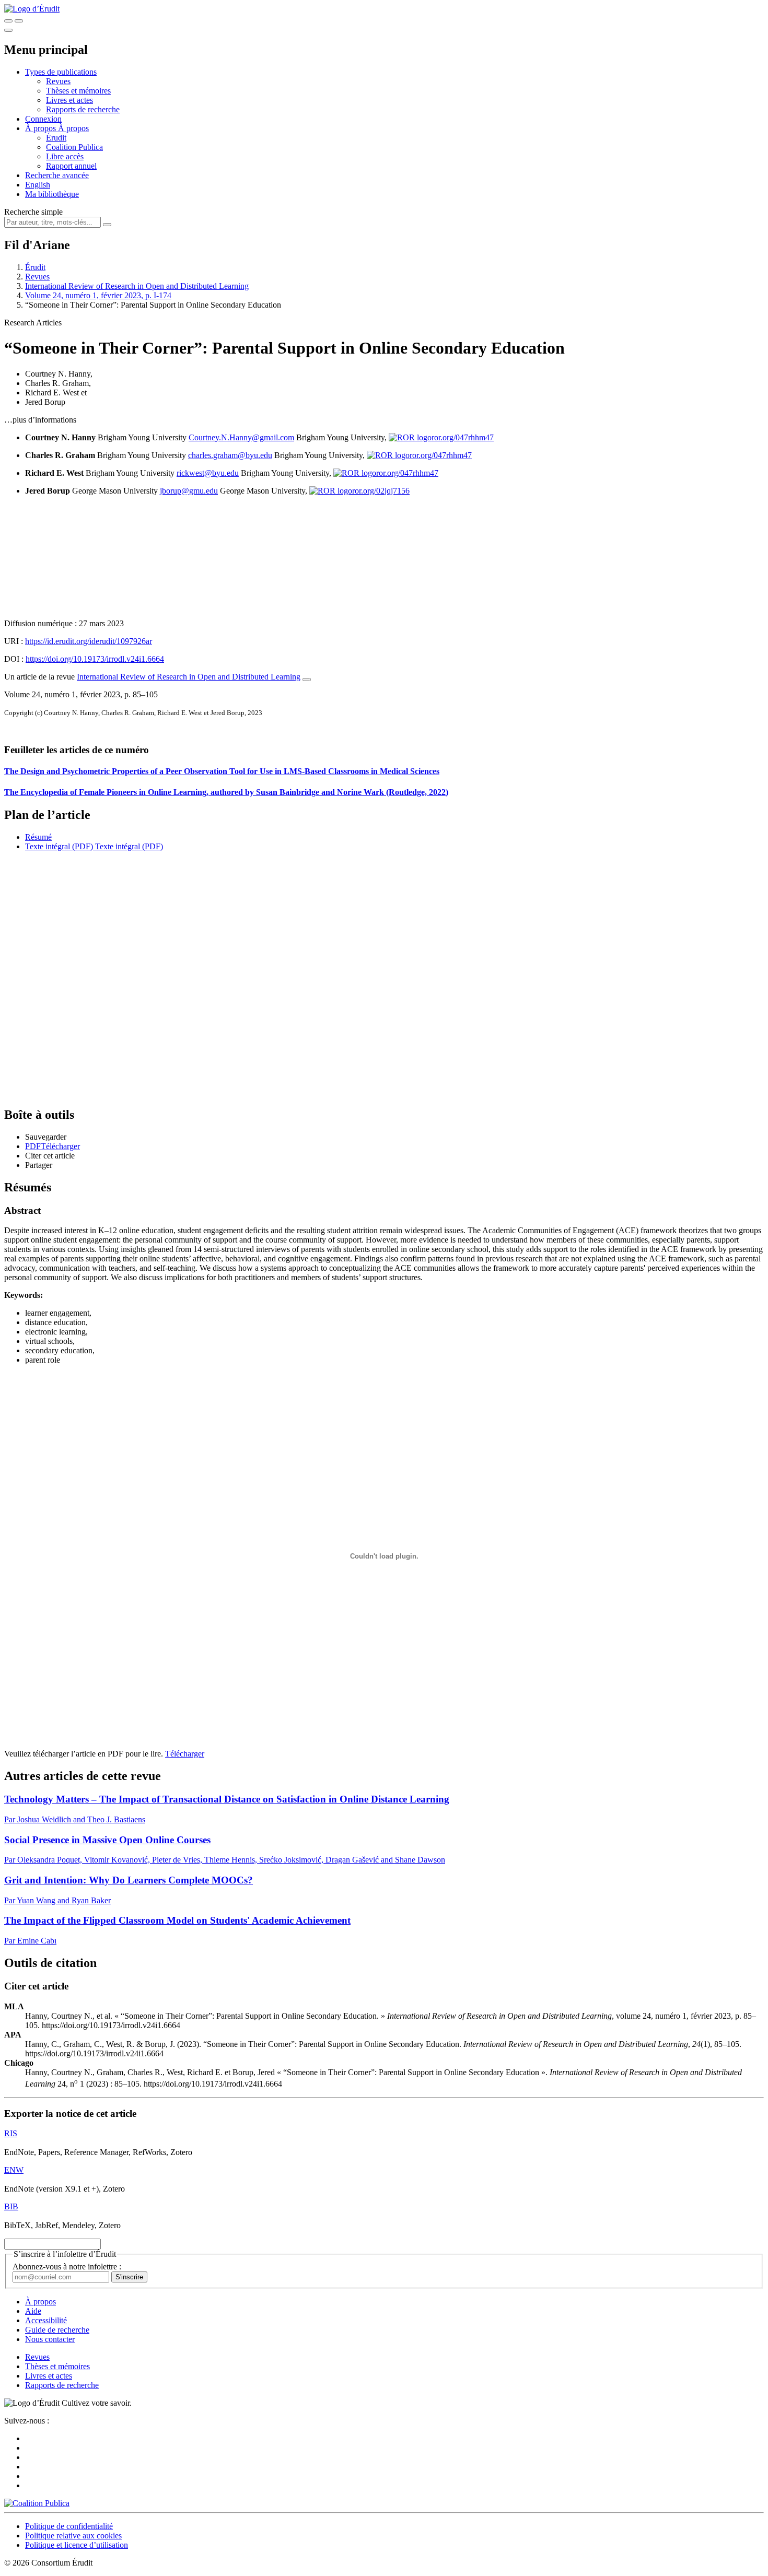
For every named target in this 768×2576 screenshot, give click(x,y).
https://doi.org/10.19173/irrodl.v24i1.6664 (95, 659)
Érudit (56, 138)
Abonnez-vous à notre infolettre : (67, 2267)
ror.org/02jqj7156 (381, 491)
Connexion (43, 119)
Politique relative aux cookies (73, 2536)
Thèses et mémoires (78, 91)
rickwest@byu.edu (208, 473)
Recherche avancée (57, 175)
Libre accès (65, 156)
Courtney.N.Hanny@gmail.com (241, 437)
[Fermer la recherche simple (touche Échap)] (19, 21)
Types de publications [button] (61, 72)
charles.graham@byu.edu (230, 455)
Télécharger (185, 1754)
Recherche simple (33, 212)
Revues (58, 81)
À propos (73, 128)
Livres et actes (69, 100)
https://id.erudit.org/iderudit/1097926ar (89, 641)
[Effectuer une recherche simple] (8, 21)
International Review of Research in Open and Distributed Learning (137, 286)
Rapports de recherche (83, 109)
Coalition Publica (74, 147)
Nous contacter (50, 2339)
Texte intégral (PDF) (59, 846)
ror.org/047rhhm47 (463, 437)
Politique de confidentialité (69, 2526)
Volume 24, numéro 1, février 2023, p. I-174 (98, 295)
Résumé (38, 837)
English (38, 185)
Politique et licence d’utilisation (77, 2545)
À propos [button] (42, 128)
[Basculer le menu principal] (8, 30)
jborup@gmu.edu (189, 491)
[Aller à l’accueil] (32, 9)
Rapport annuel (71, 166)
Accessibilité (46, 2320)
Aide (33, 2311)
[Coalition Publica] (37, 2503)
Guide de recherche (57, 2330)
